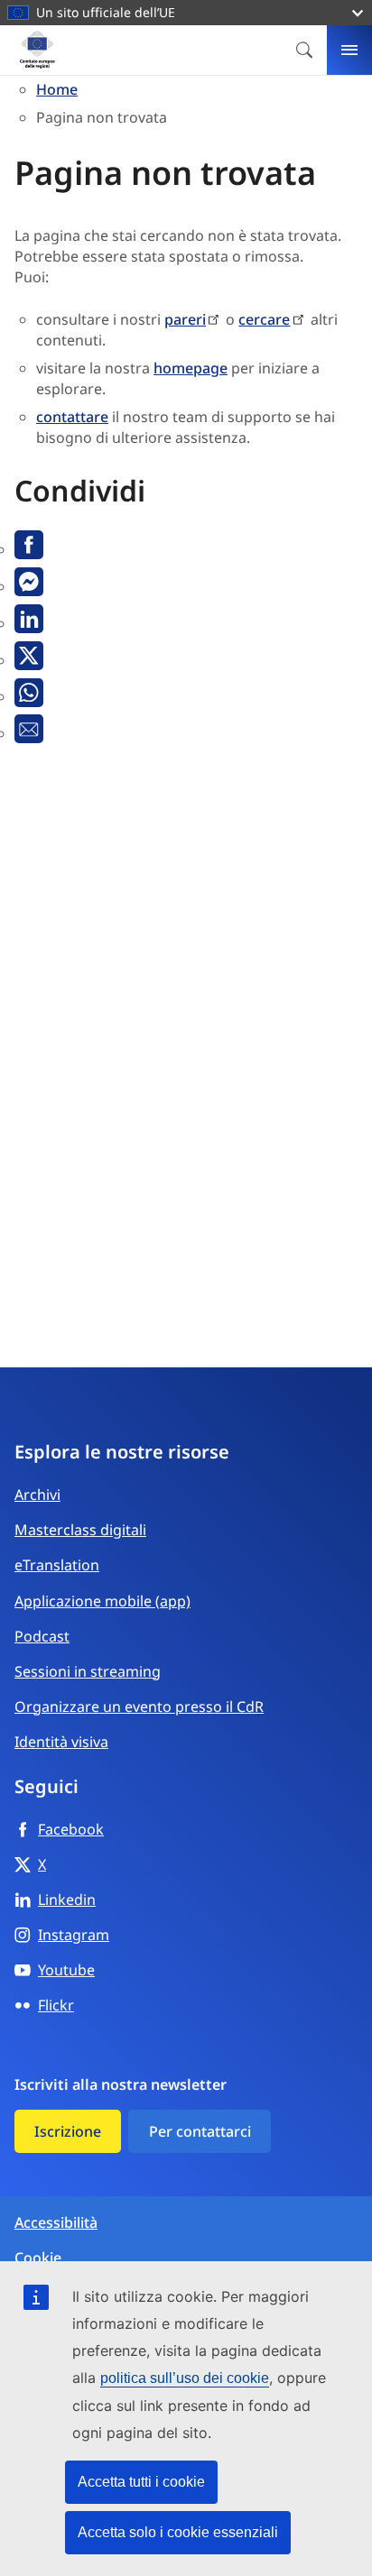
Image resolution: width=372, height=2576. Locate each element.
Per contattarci (200, 2131)
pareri (185, 319)
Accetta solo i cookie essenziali (178, 2532)
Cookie (38, 2258)
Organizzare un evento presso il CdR (139, 1707)
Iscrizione (68, 2131)
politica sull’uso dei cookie (185, 2378)
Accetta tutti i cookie (141, 2482)
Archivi (37, 1495)
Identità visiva (61, 1742)
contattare (72, 417)
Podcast (42, 1636)
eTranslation (57, 1565)
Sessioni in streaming (88, 1671)
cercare (264, 319)
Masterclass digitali (80, 1530)
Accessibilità (56, 2223)
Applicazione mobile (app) (102, 1601)
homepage (191, 368)
